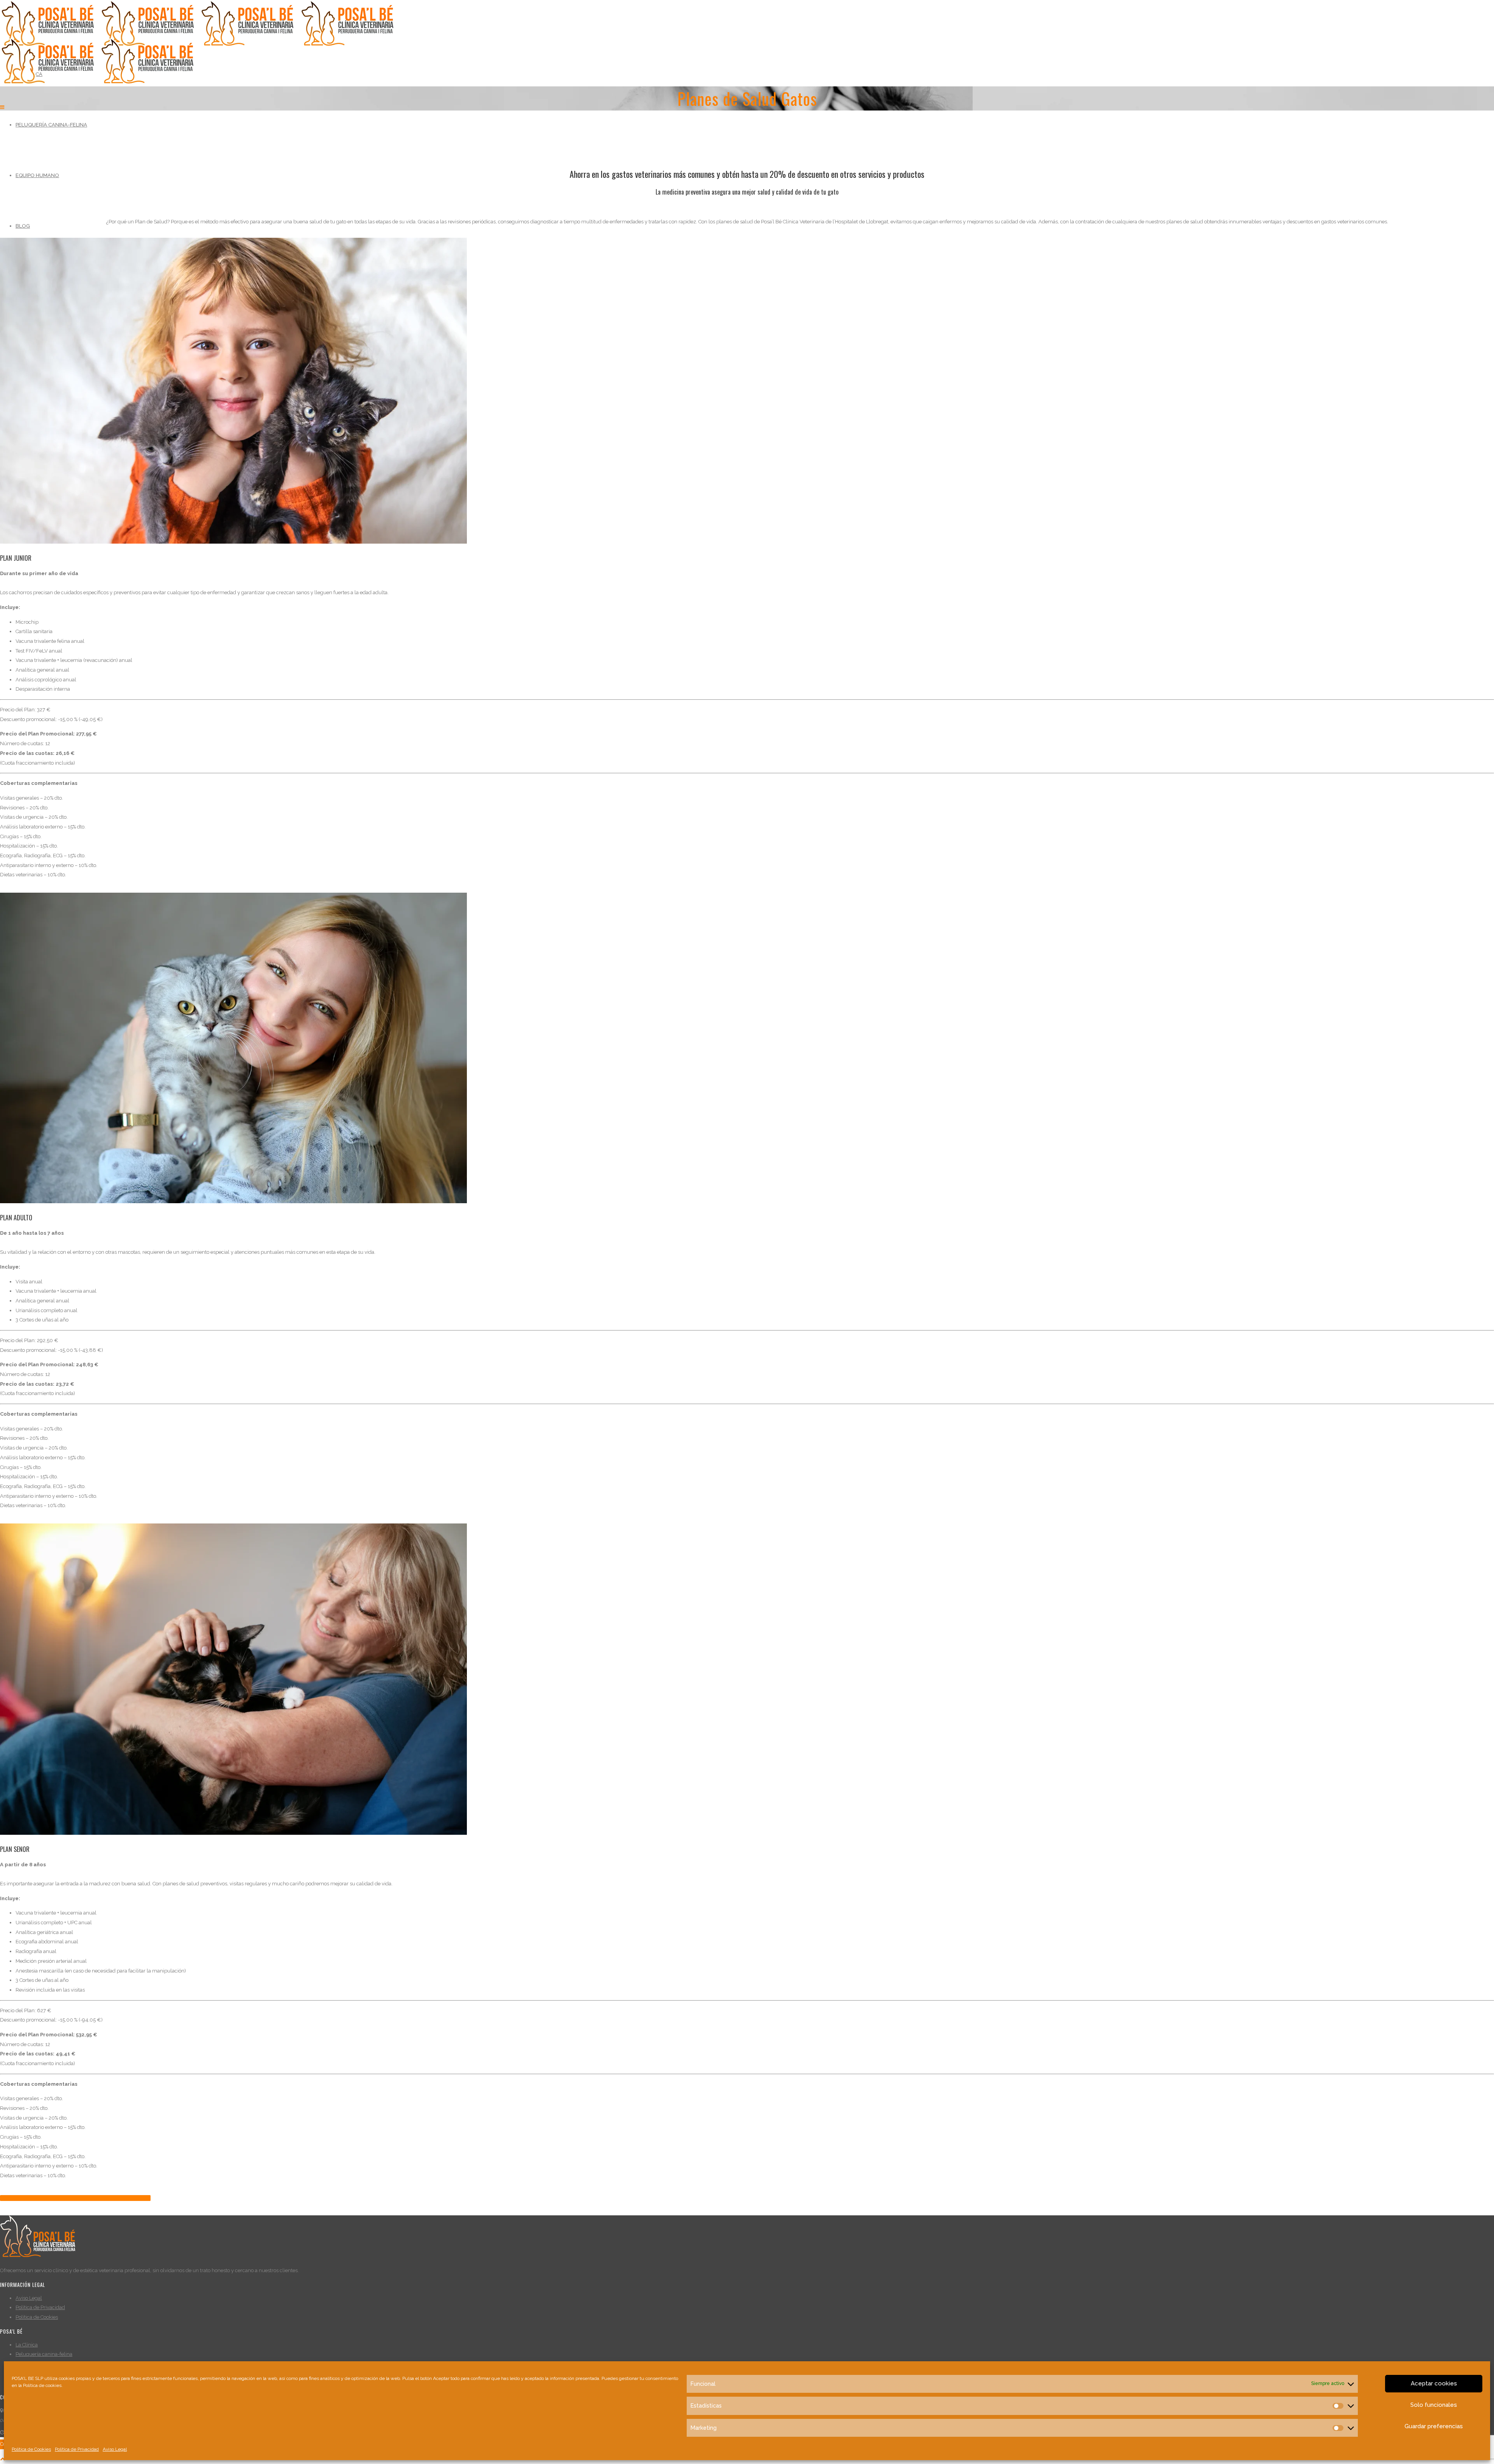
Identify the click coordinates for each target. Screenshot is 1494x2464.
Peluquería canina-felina (51, 125)
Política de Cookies (31, 2449)
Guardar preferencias (1434, 2426)
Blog (23, 226)
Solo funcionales (1434, 2405)
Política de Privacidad (77, 2449)
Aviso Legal (115, 2449)
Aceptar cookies (1434, 2383)
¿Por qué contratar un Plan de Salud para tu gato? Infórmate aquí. (75, 2198)
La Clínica (27, 2345)
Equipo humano (37, 175)
